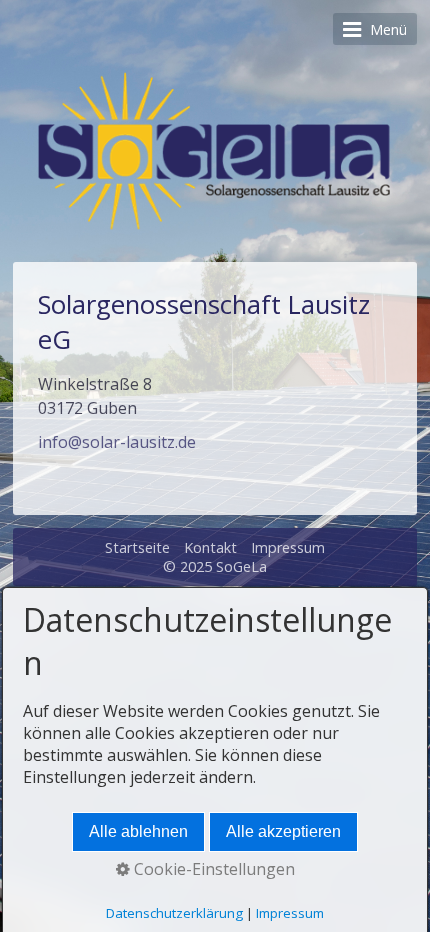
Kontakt (210, 547)
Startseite (137, 547)
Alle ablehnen (138, 831)
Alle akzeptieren (283, 831)
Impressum (288, 547)
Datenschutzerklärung (174, 913)
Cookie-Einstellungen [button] (212, 869)
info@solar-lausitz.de (117, 442)
